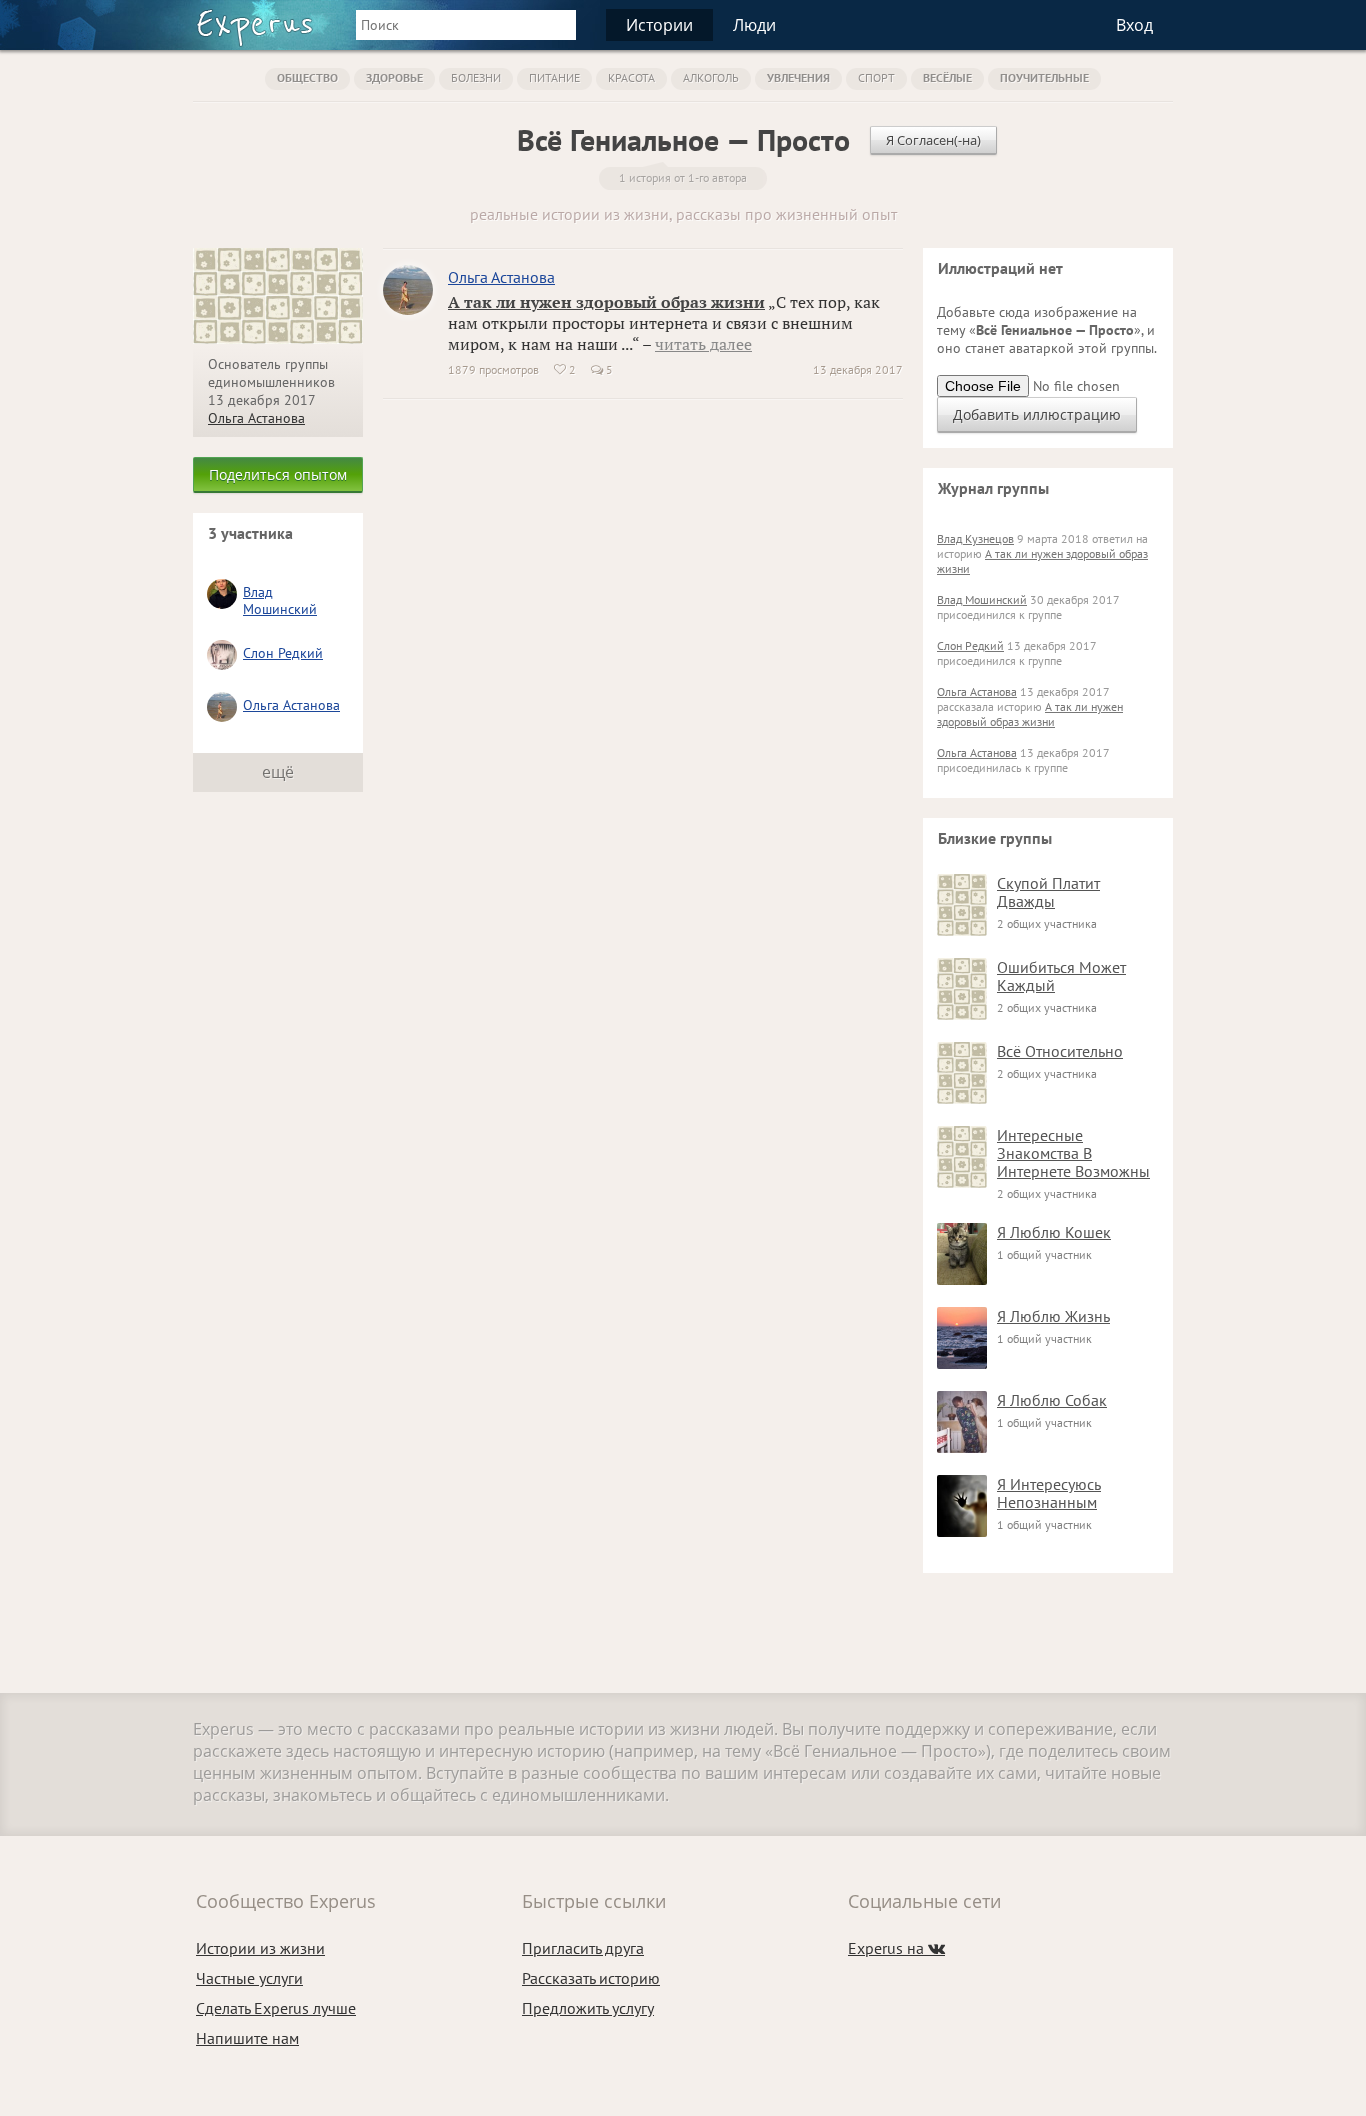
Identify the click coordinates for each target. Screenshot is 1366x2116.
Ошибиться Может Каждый (1061, 976)
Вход (1134, 25)
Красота (631, 77)
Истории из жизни (260, 1948)
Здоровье (394, 77)
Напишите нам (247, 2038)
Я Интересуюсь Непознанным (1049, 1493)
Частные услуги (249, 1978)
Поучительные (1044, 77)
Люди (754, 25)
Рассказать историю (591, 1978)
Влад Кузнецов (975, 538)
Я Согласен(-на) (933, 140)
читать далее (703, 344)
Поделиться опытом (278, 474)
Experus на (896, 1948)
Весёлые (947, 77)
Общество (307, 77)
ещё (278, 772)
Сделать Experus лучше (276, 2008)
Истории (659, 25)
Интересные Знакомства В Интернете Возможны (1073, 1153)
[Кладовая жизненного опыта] (254, 28)
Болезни (476, 77)
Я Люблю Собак (1052, 1400)
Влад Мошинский (280, 600)
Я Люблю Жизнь (1053, 1316)
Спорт (876, 77)
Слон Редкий (283, 653)
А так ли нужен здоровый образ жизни (606, 302)
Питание (554, 77)
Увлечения (798, 77)
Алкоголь (711, 77)
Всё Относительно (1060, 1051)
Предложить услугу (588, 2008)
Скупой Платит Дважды (1048, 892)
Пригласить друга (583, 1948)
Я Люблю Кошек (1054, 1232)
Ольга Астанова (256, 418)
